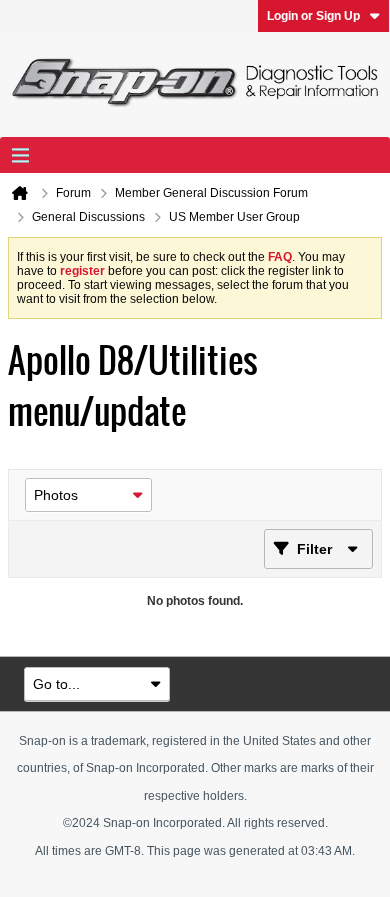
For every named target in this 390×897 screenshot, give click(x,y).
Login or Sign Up (313, 16)
